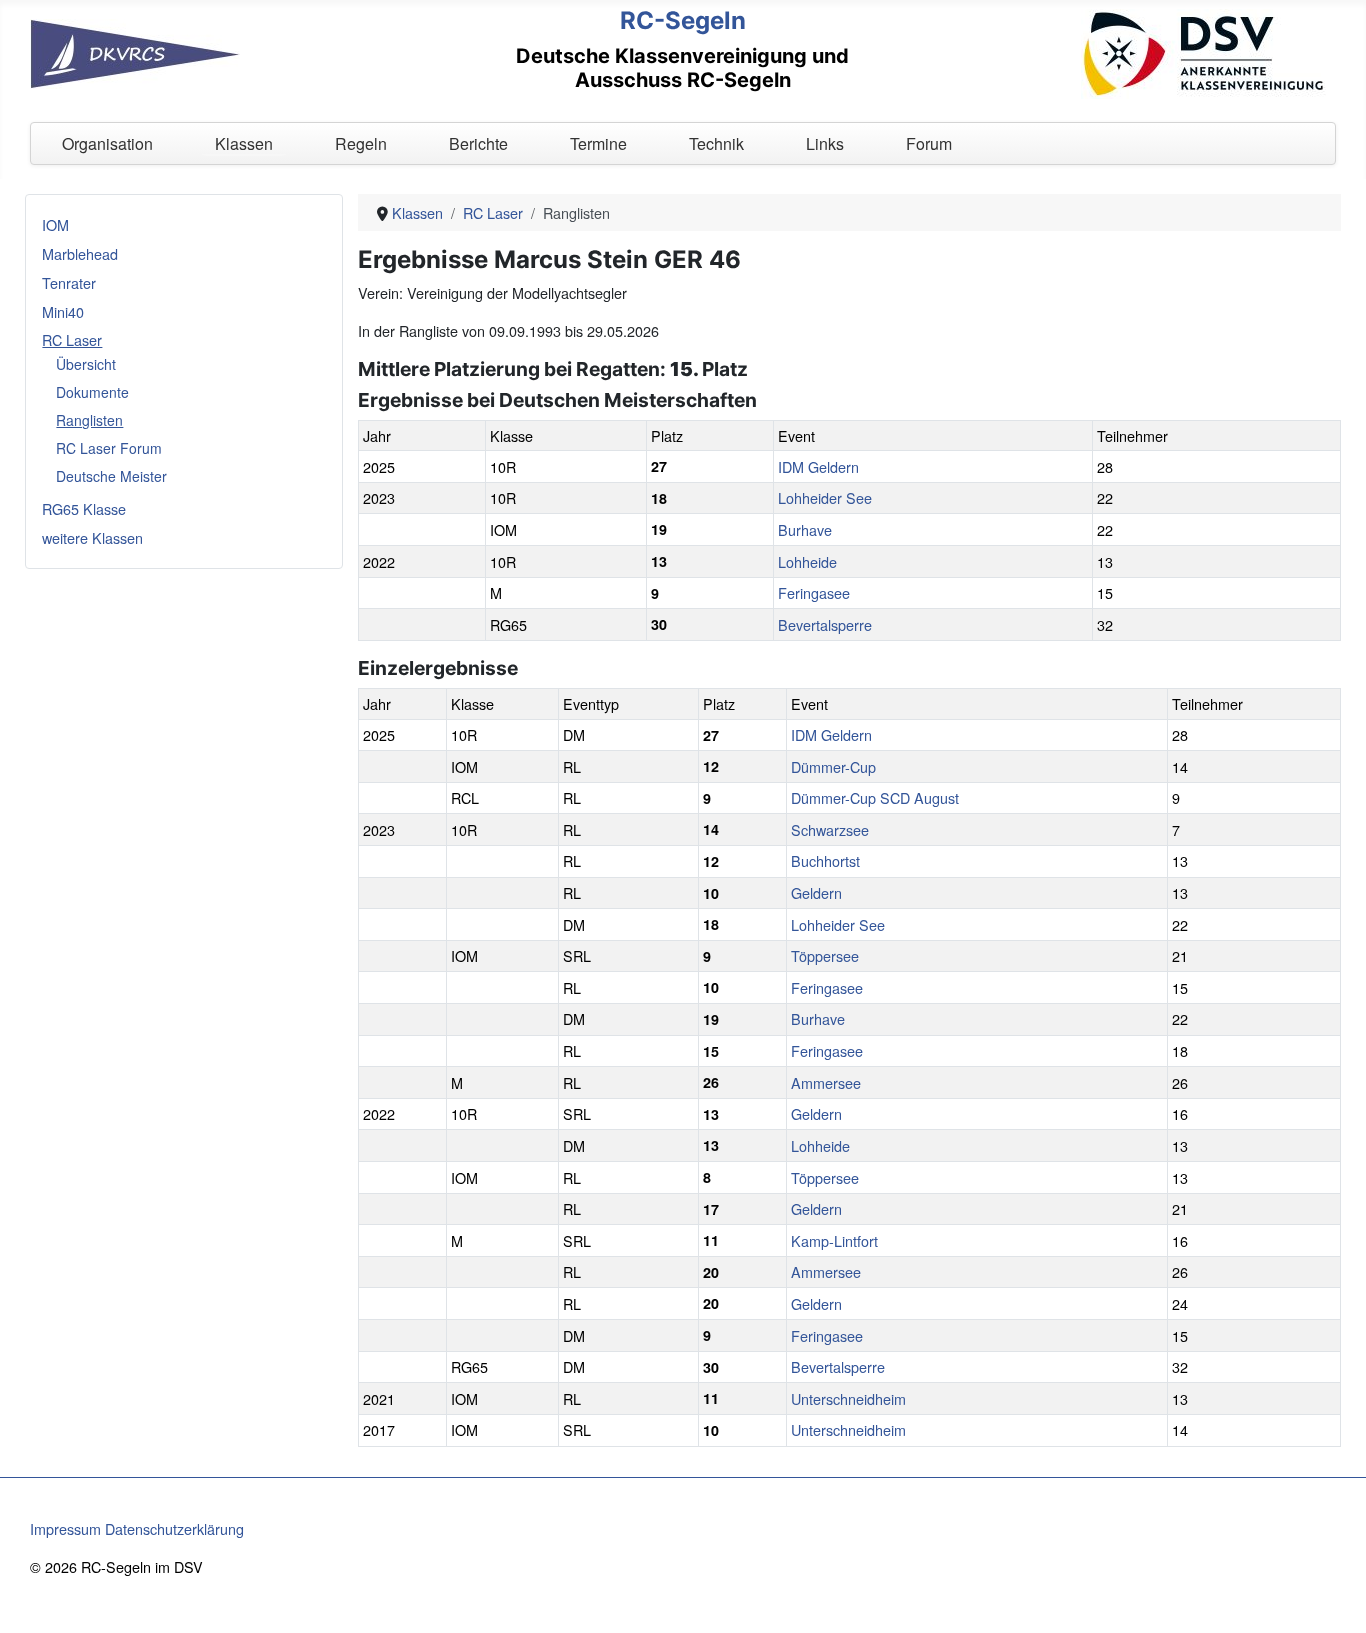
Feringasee (814, 592)
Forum (929, 143)
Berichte (478, 143)
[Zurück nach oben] (1333, 1598)
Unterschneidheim (848, 1398)
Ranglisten (89, 420)
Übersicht (86, 364)
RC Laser (72, 339)
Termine (598, 143)
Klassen (244, 143)
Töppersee (825, 955)
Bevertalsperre (825, 624)
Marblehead (80, 253)
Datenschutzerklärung (174, 1528)
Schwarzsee (830, 829)
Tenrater (69, 282)
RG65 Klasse (84, 508)
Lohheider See (825, 497)
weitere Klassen (92, 537)
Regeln (361, 143)
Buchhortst (825, 860)
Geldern (816, 892)
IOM (55, 224)
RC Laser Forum (109, 448)
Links (825, 143)
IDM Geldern (818, 466)
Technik (716, 143)
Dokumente (92, 392)
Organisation (107, 143)
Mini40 (63, 311)
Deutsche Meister (111, 476)
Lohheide (807, 561)
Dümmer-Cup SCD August (875, 797)
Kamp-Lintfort (834, 1240)
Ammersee (826, 1082)
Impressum (65, 1528)
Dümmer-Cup (833, 766)
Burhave (805, 529)
